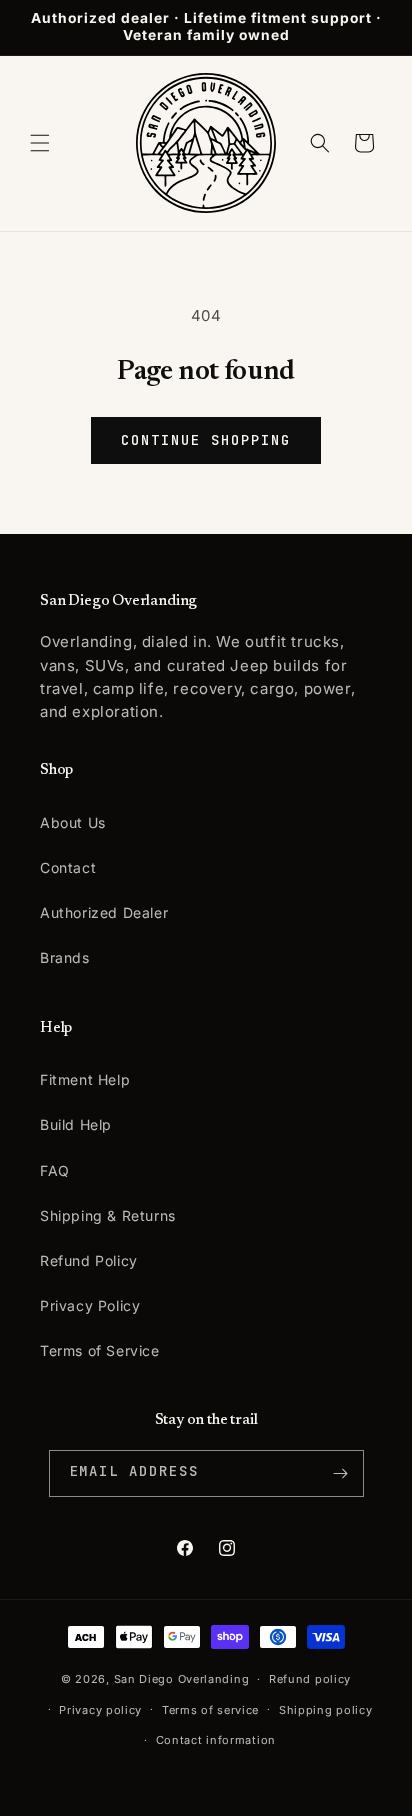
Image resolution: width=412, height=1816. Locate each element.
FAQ (55, 1170)
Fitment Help (85, 1079)
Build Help (76, 1124)
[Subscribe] (341, 1473)
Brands (65, 957)
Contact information (216, 1740)
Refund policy (310, 1679)
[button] (40, 143)
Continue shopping (205, 440)
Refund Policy (89, 1260)
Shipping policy (326, 1710)
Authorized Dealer (104, 912)
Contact (68, 867)
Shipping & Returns (108, 1215)
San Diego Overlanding (182, 1679)
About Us (73, 822)
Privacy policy (100, 1710)
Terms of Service (100, 1350)
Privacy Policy (90, 1305)
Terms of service (210, 1710)
